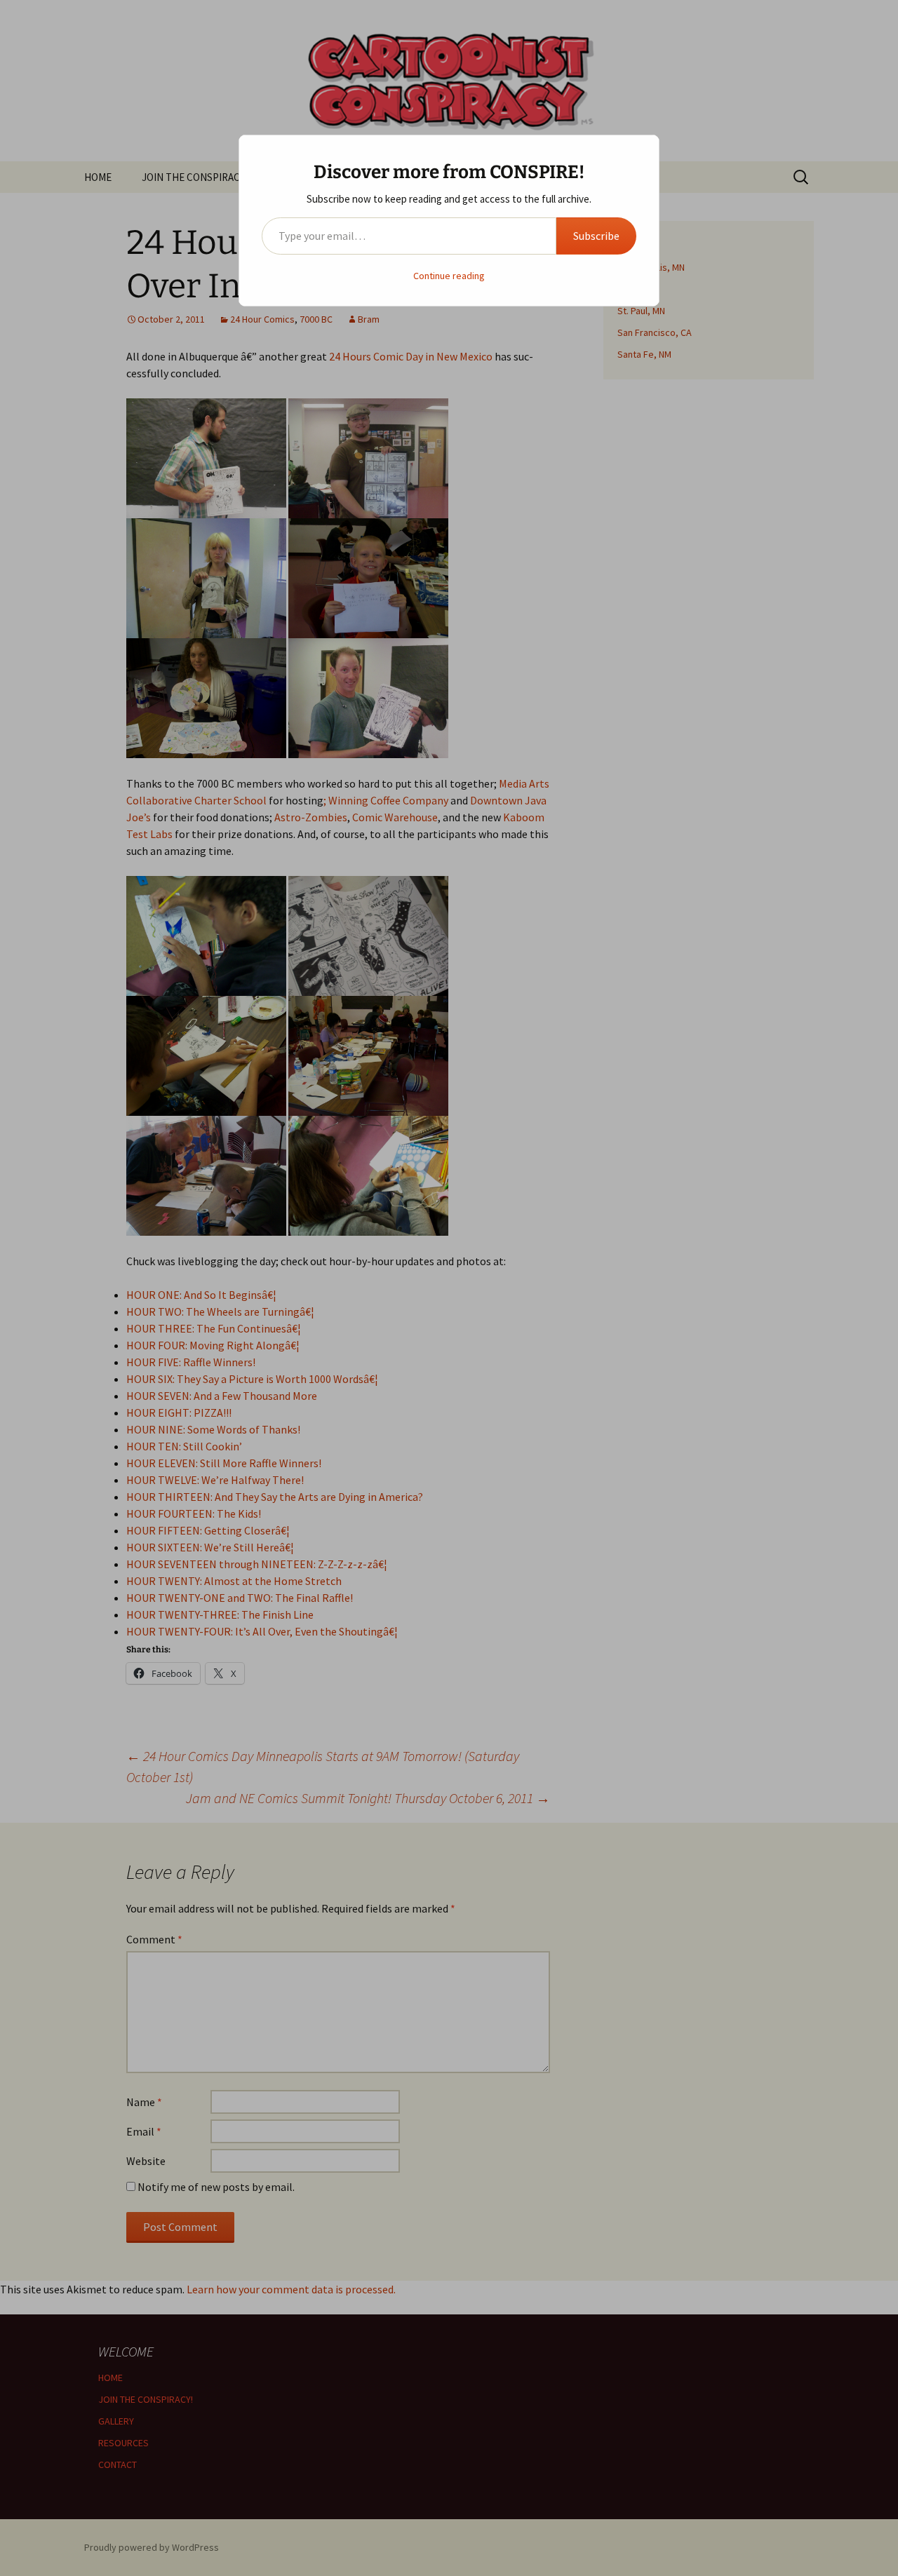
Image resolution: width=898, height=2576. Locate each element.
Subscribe (596, 236)
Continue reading (449, 276)
